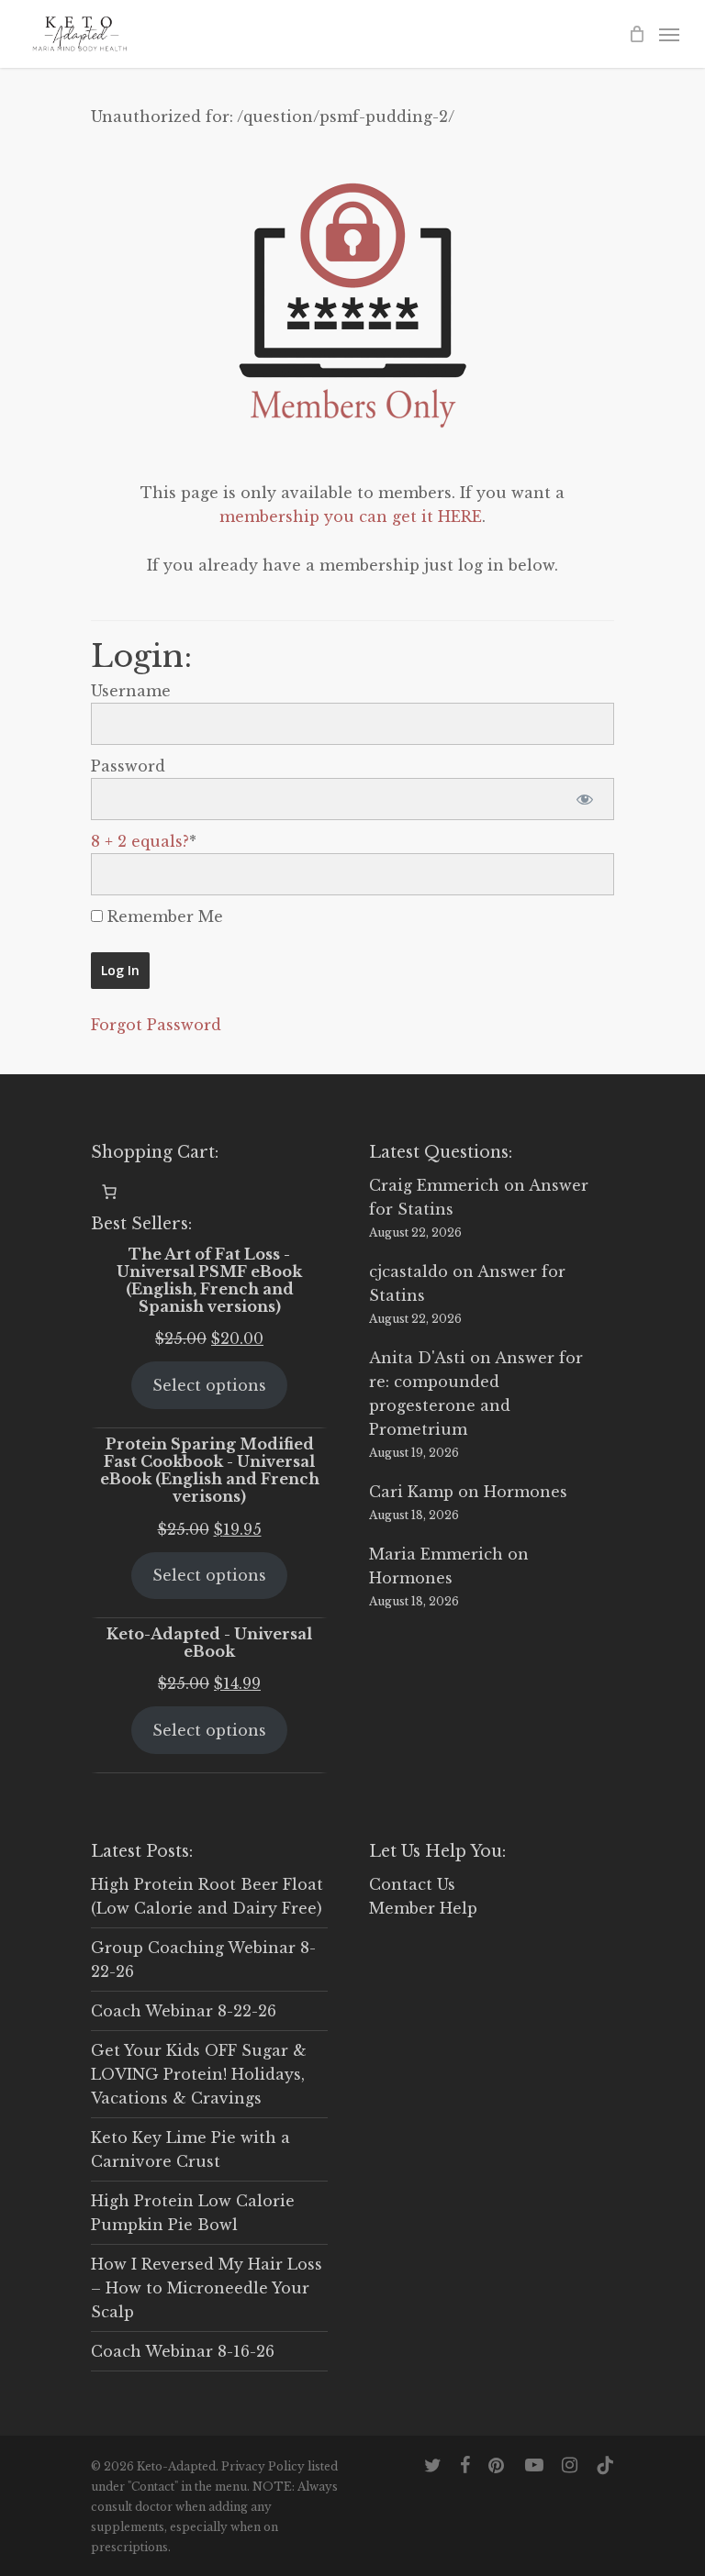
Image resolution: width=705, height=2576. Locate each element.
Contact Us (412, 1884)
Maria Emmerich (436, 1554)
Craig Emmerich (434, 1185)
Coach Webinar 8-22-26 (184, 2011)
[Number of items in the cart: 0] (109, 1192)
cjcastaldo (408, 1271)
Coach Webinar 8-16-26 (183, 2351)
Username (131, 691)
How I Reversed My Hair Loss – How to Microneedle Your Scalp (207, 2288)
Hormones (526, 1492)
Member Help (423, 1908)
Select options (209, 1385)
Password (128, 766)
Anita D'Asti (417, 1358)
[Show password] (584, 799)
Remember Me (163, 916)
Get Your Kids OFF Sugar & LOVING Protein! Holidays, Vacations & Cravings (199, 2074)
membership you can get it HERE (351, 516)
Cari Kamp (411, 1492)
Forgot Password (156, 1025)
